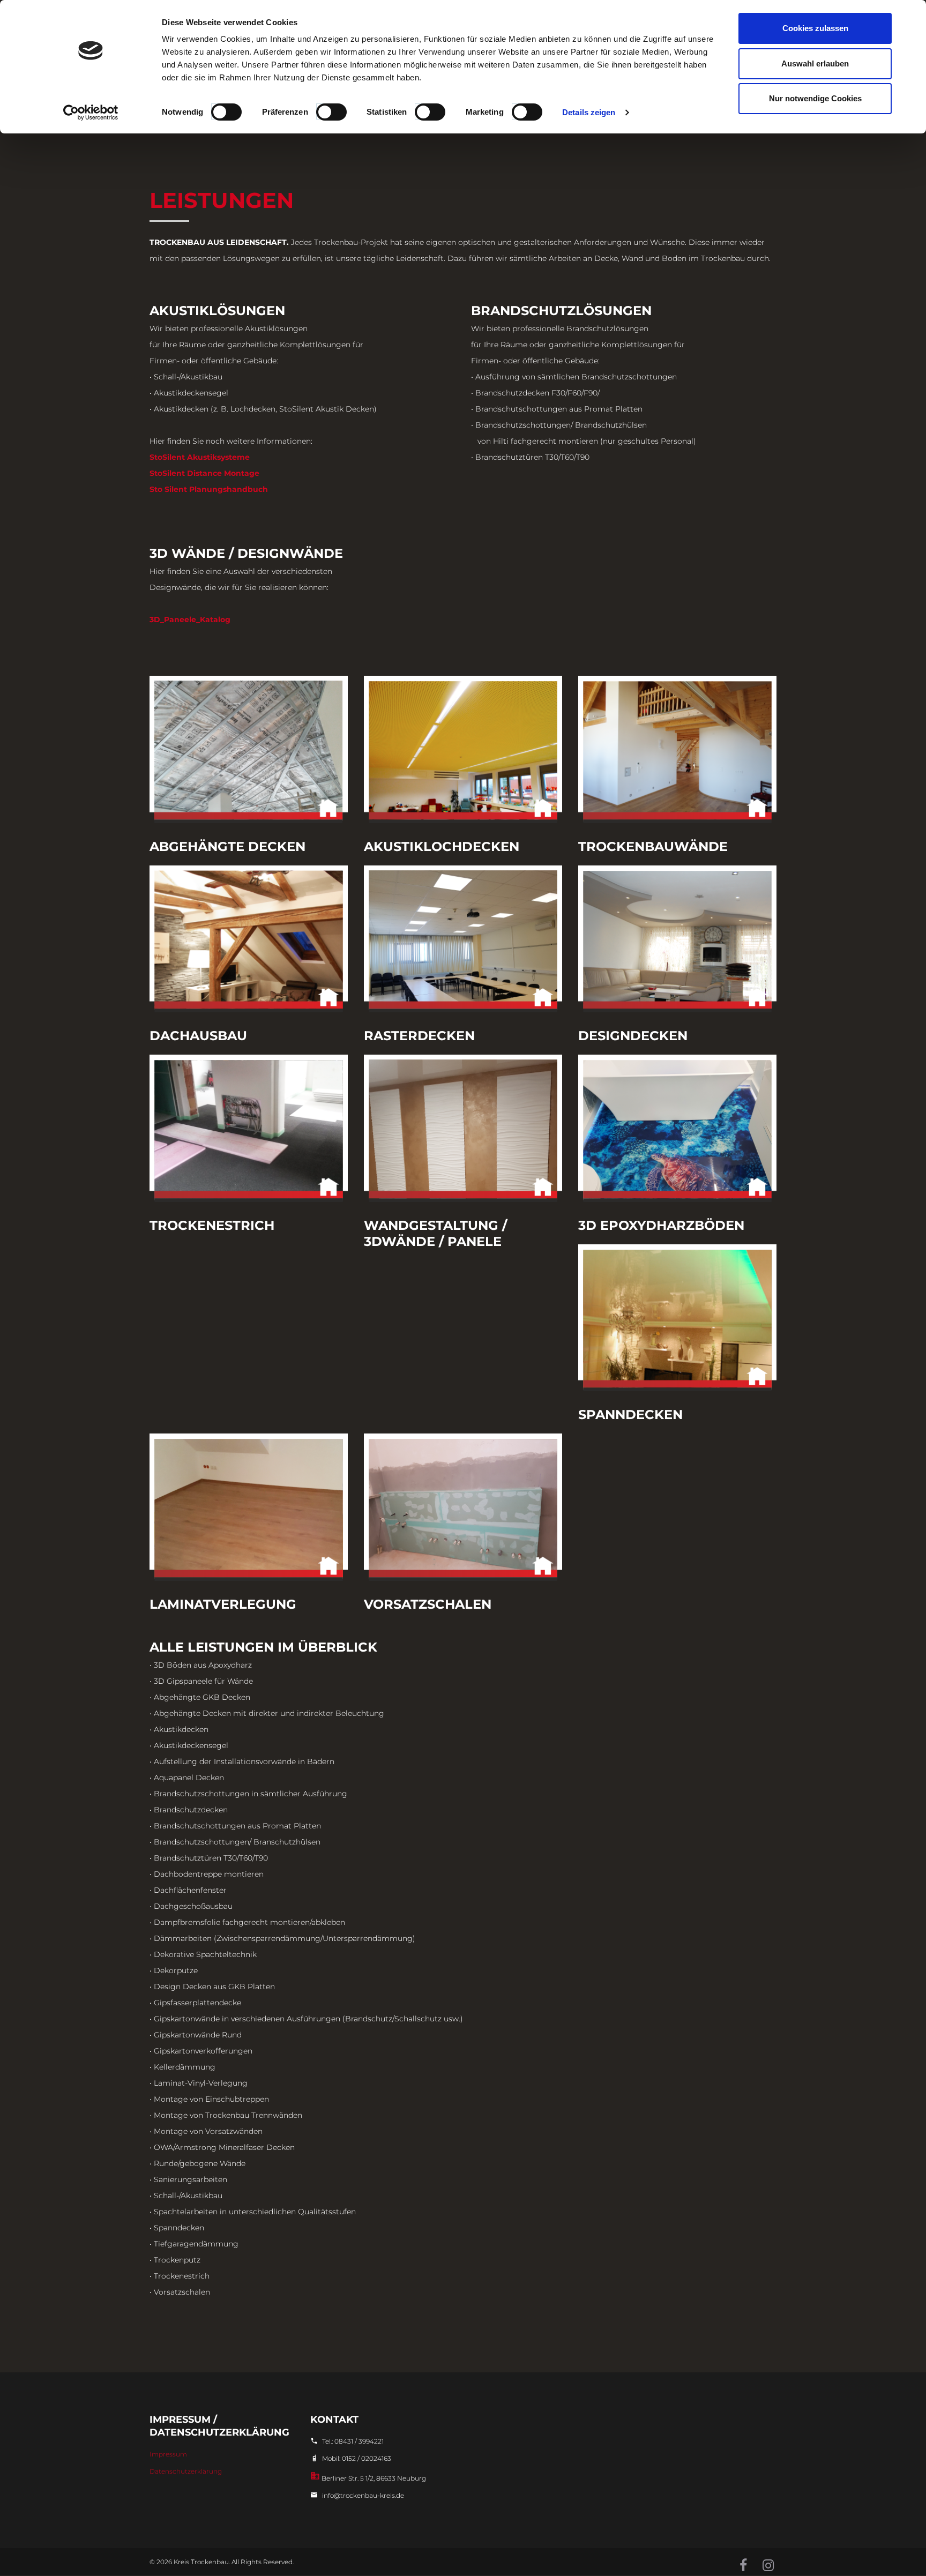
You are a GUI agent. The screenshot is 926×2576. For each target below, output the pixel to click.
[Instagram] (768, 2566)
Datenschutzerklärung (186, 2471)
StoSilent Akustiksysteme (200, 457)
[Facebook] (743, 2566)
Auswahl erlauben (815, 64)
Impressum (168, 2454)
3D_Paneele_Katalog (190, 619)
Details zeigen (589, 112)
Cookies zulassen (815, 28)
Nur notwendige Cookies (815, 98)
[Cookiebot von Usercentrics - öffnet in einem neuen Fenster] (91, 113)
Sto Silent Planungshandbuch (209, 489)
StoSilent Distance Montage (204, 473)
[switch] (332, 111)
